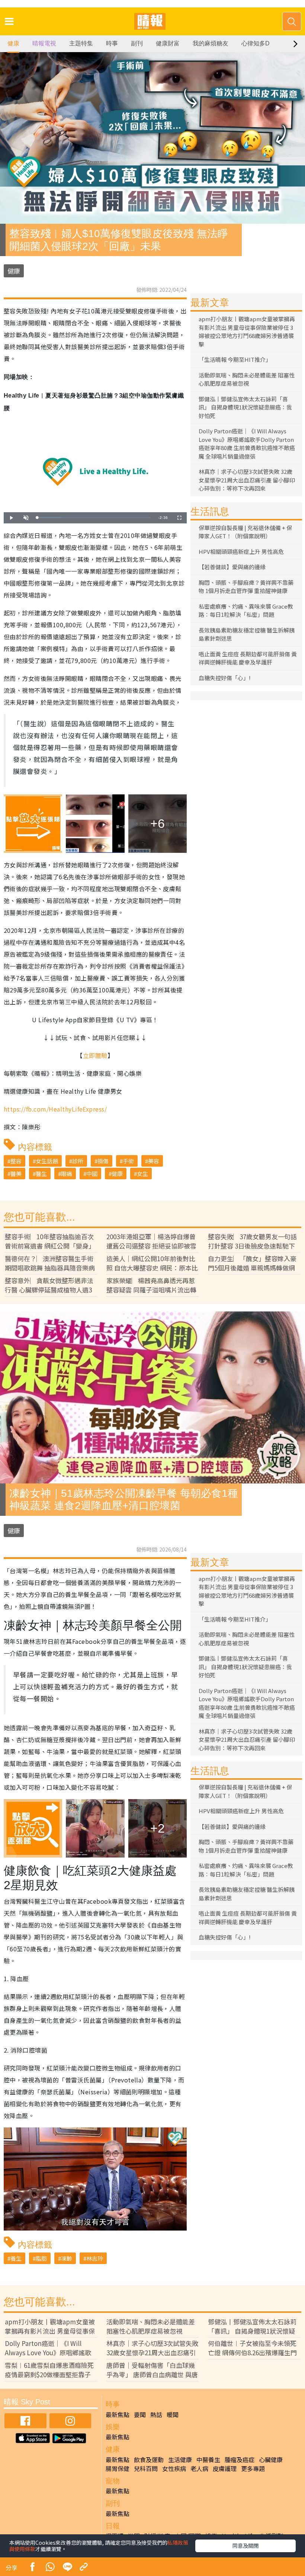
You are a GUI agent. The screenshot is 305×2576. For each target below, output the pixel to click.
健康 (13, 43)
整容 (16, 1161)
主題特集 (81, 43)
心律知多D (256, 43)
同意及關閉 (245, 2545)
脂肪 (41, 2258)
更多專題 (253, 2468)
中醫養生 (208, 2459)
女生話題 (47, 1161)
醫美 (16, 1174)
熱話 (156, 2414)
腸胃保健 (118, 2468)
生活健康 (180, 2459)
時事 (112, 43)
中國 (92, 1174)
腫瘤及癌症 (240, 2459)
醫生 (41, 1174)
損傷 (103, 1161)
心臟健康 (271, 2459)
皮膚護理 (225, 2468)
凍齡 (67, 2258)
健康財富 (168, 43)
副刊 (137, 43)
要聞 (140, 2414)
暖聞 (173, 2414)
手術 (128, 1161)
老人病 (199, 2468)
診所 (78, 1161)
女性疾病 (174, 2468)
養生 (16, 2258)
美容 (154, 1161)
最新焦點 (118, 2414)
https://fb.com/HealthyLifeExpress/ (55, 1109)
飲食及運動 (149, 2459)
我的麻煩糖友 (211, 43)
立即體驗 (95, 1055)
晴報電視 (44, 43)
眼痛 (67, 1174)
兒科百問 (146, 2468)
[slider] (94, 518)
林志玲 (95, 2258)
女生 (142, 1174)
